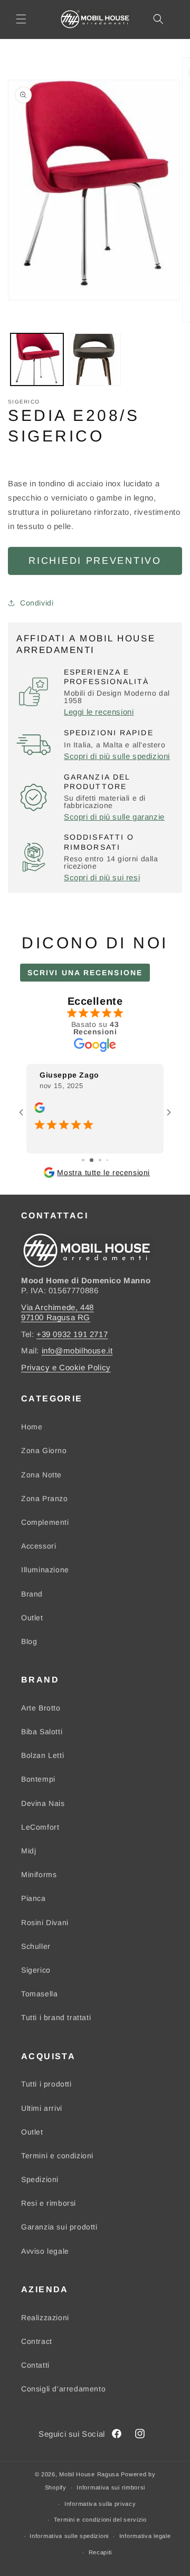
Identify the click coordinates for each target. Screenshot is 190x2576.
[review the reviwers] (40, 1110)
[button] (21, 19)
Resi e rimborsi (49, 2203)
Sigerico (36, 1970)
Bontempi (38, 1779)
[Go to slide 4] (107, 1160)
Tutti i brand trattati (56, 2017)
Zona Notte (41, 1475)
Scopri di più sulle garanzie (114, 817)
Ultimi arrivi (42, 2108)
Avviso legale (45, 2251)
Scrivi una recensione (85, 973)
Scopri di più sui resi (102, 877)
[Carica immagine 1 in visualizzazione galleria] (37, 360)
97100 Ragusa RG (56, 1317)
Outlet (32, 1618)
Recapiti (101, 2552)
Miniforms (39, 1875)
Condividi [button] (37, 603)
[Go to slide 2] (92, 1160)
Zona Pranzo (45, 1498)
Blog (29, 1641)
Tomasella (39, 1994)
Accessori (39, 1546)
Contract (37, 2341)
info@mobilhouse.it (77, 1351)
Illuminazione (45, 1570)
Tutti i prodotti (46, 2084)
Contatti (35, 2365)
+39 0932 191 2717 (72, 1334)
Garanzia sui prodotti (59, 2227)
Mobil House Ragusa (89, 2474)
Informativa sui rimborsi (111, 2487)
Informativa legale (145, 2536)
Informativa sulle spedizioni (69, 2536)
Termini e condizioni (57, 2156)
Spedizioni (40, 2179)
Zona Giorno (44, 1450)
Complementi (45, 1522)
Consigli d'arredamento (63, 2389)
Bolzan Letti (42, 1755)
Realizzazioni (45, 2318)
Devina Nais (43, 1803)
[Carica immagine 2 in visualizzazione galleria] (95, 360)
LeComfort (40, 1827)
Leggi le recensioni (99, 712)
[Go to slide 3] (100, 1160)
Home (32, 1427)
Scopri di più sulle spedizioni (117, 756)
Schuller (36, 1946)
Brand (32, 1594)
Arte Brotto (41, 1708)
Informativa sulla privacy (100, 2504)
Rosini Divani (45, 1923)
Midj (28, 1851)
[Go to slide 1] (83, 1160)
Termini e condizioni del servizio (100, 2520)
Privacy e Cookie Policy (66, 1367)
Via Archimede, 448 (58, 1307)
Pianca (34, 1898)
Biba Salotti (42, 1732)
